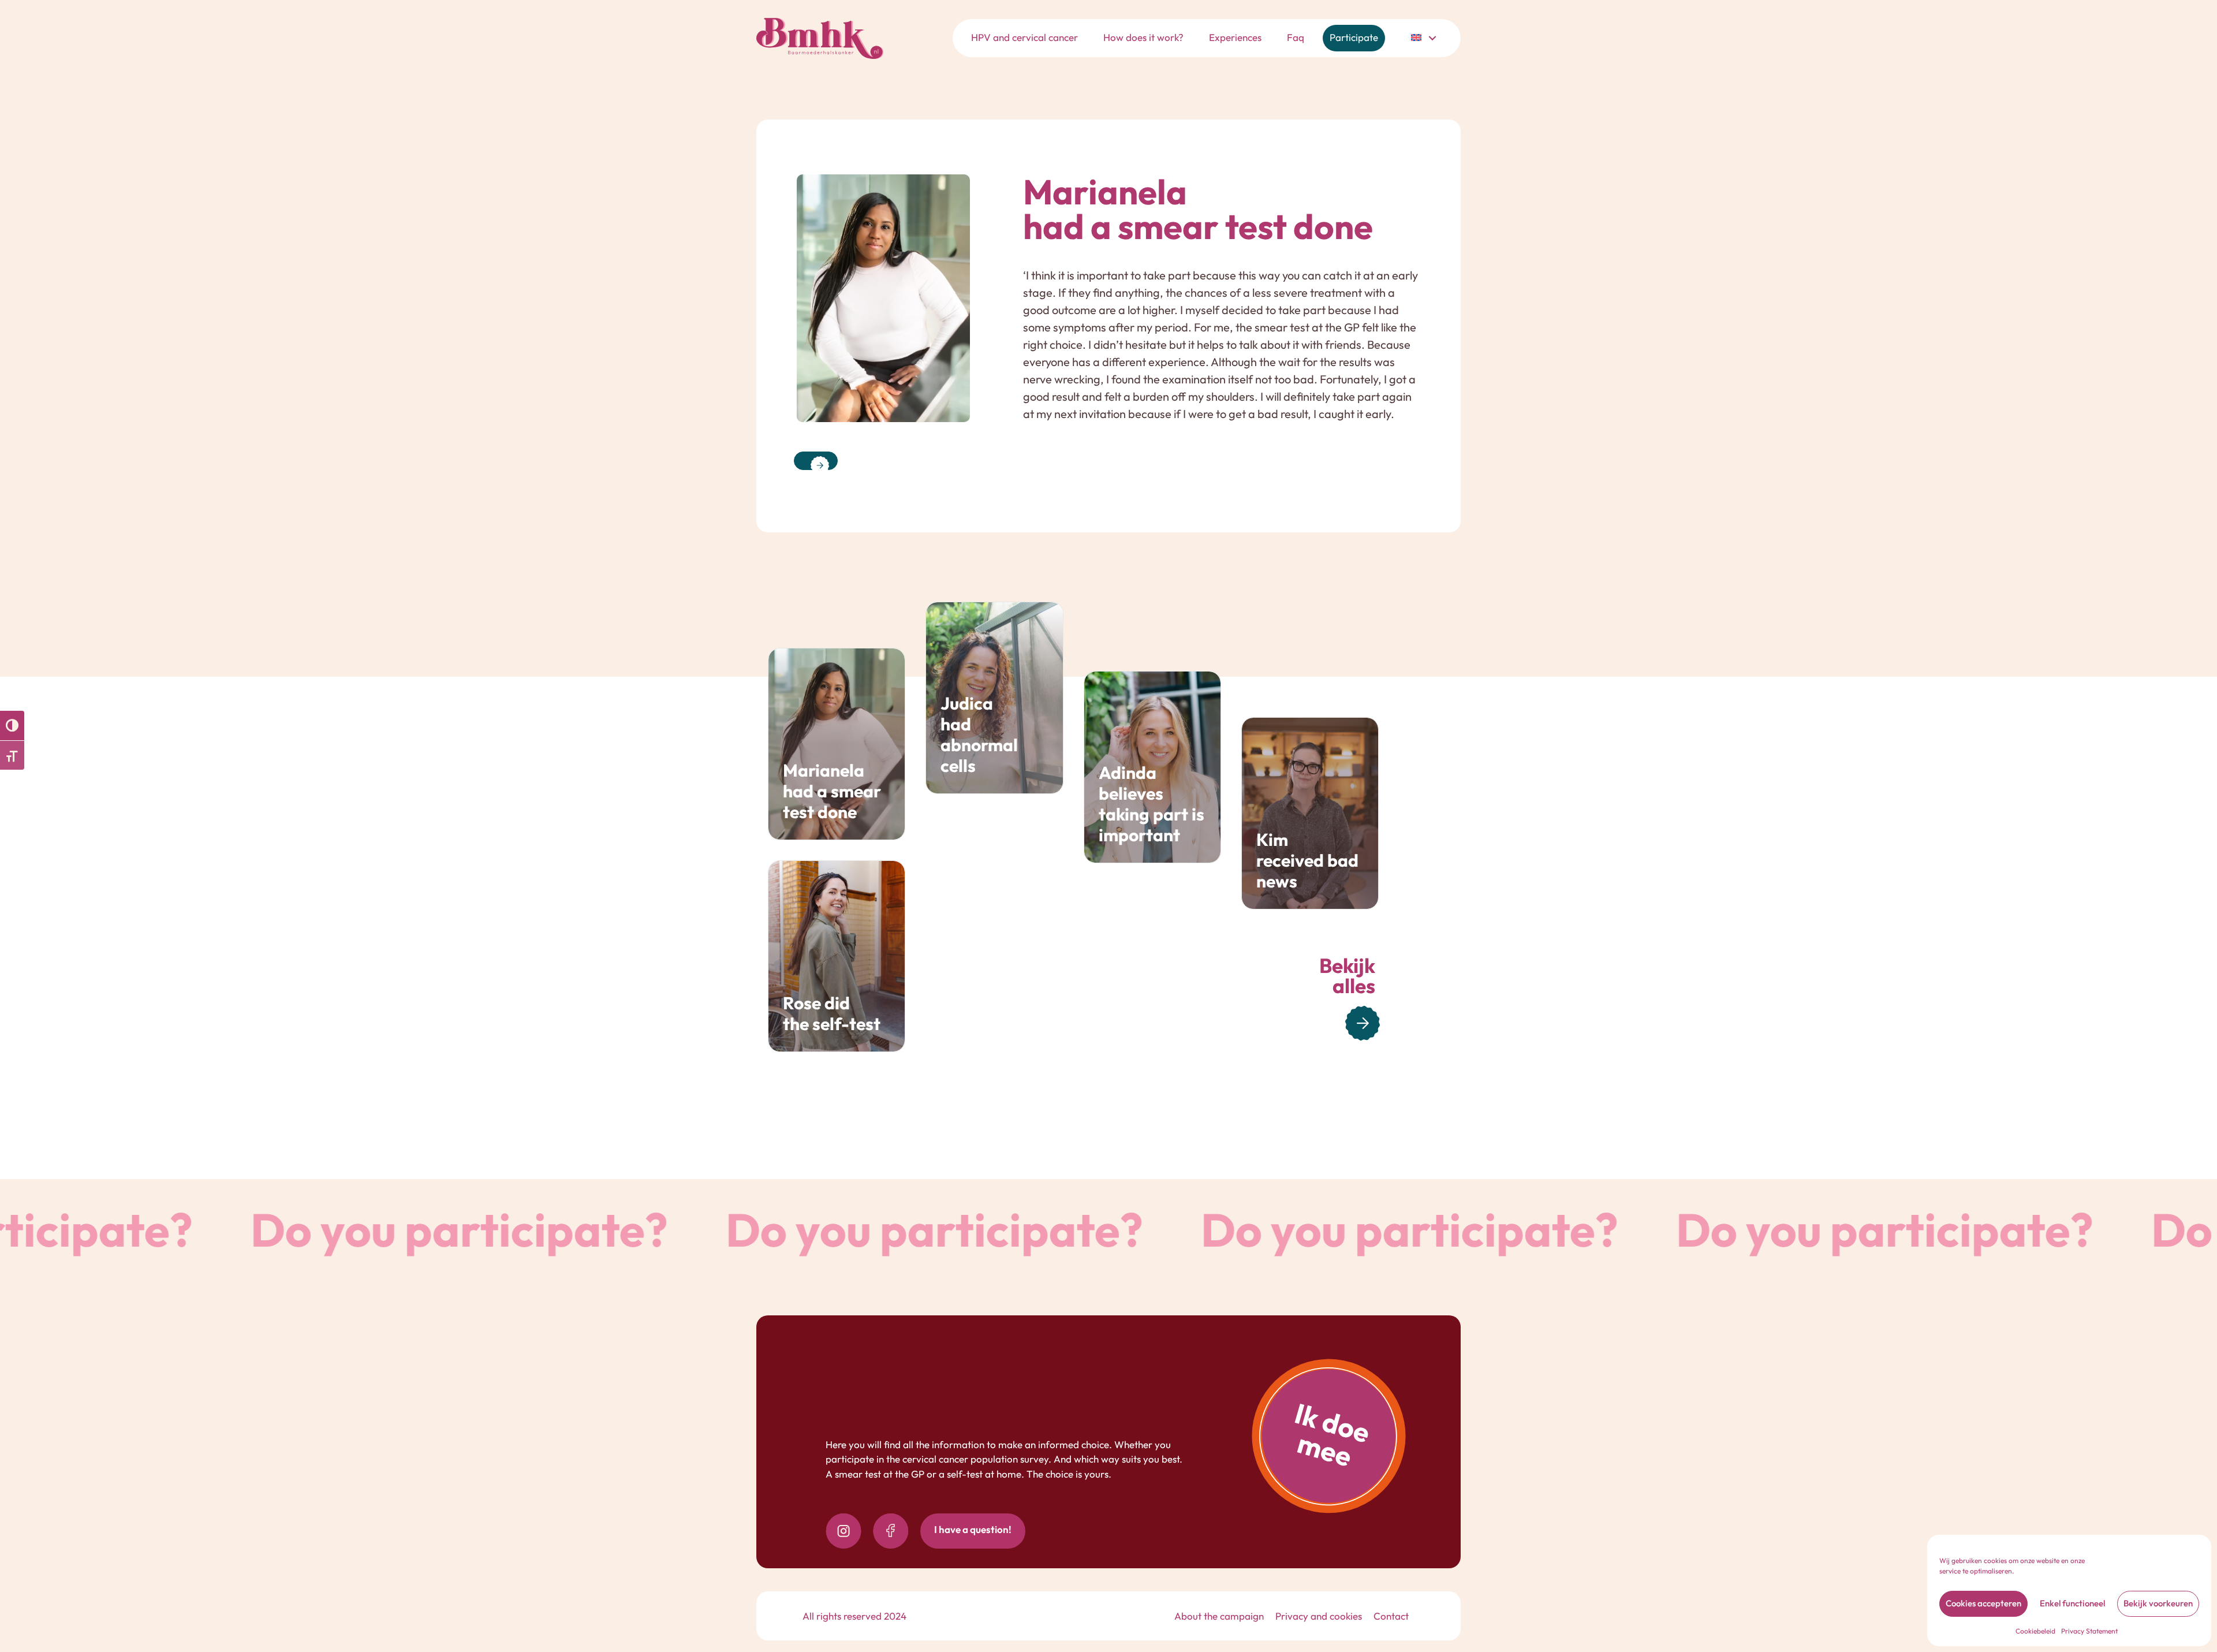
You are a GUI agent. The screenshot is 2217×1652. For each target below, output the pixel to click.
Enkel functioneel (2072, 1603)
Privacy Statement (2089, 1631)
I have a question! (973, 1529)
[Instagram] (843, 1531)
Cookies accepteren (1983, 1603)
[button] (1432, 38)
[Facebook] (891, 1531)
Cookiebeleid (2035, 1631)
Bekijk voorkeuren (2158, 1603)
